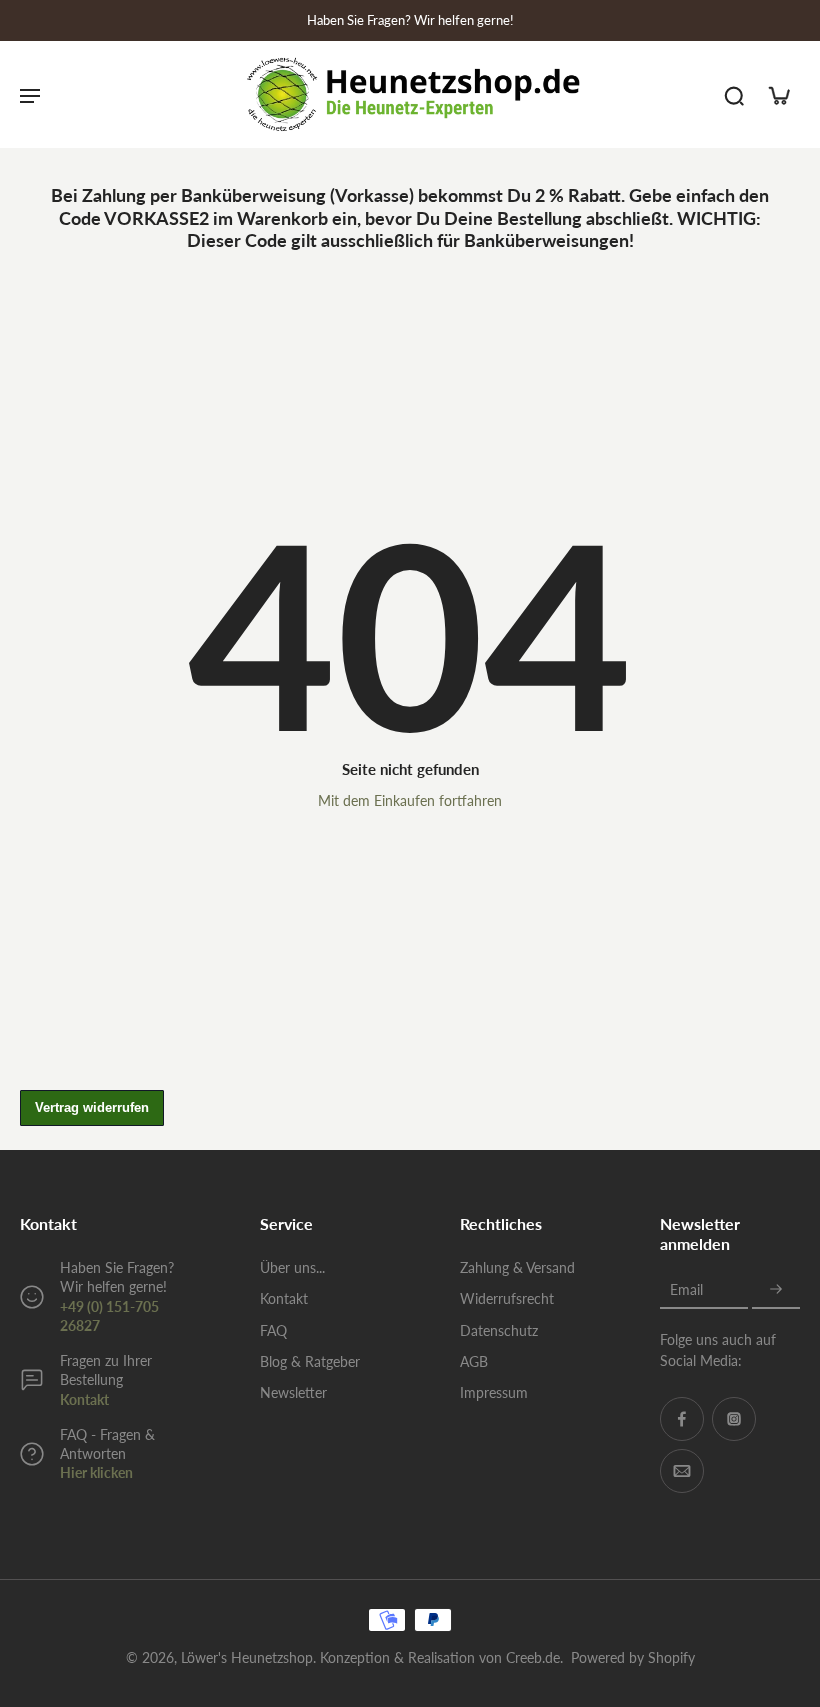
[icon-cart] (778, 95)
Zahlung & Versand (517, 1267)
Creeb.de (533, 1657)
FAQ (273, 1330)
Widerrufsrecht (507, 1298)
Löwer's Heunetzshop (247, 1657)
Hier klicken (96, 1472)
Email (686, 1289)
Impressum (494, 1392)
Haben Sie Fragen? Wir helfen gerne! (410, 20)
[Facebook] (682, 1419)
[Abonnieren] (776, 1289)
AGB (474, 1361)
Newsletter (293, 1392)
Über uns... (292, 1267)
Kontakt (84, 1399)
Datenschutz (499, 1330)
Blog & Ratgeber (310, 1361)
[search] (734, 95)
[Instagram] (734, 1419)
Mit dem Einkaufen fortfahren (410, 800)
